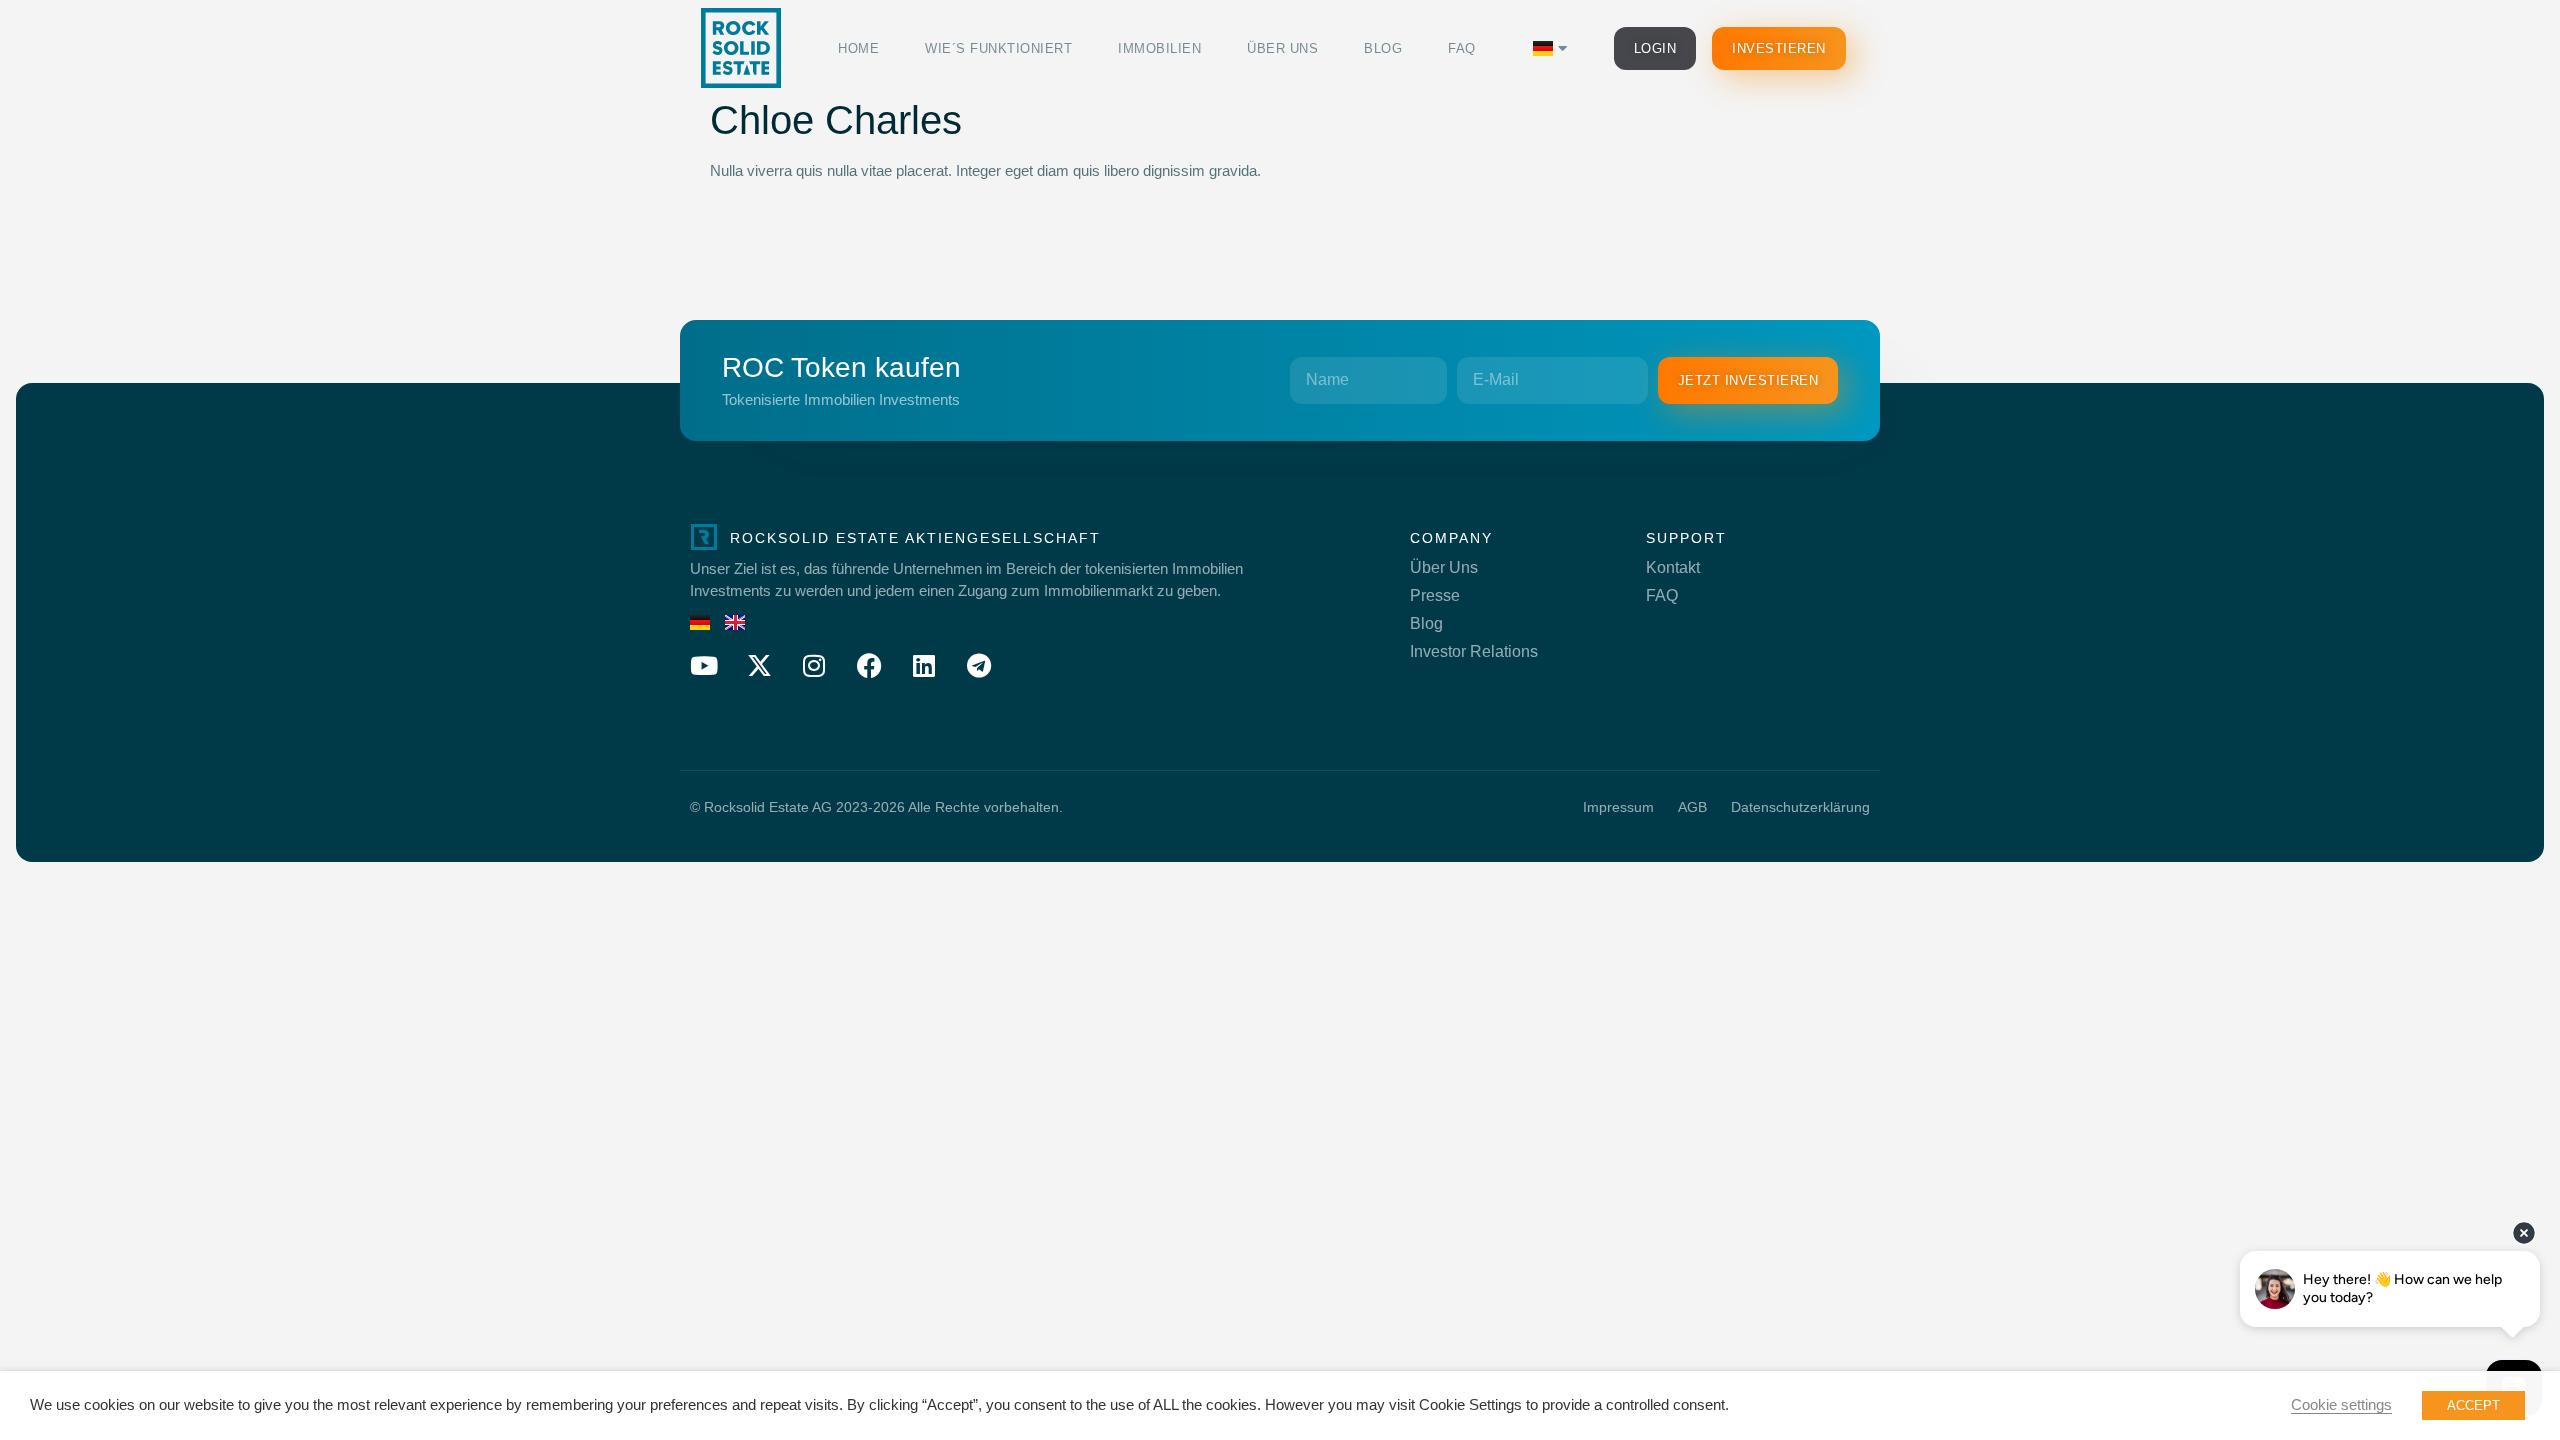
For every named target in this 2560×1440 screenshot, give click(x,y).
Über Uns (1282, 48)
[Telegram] (979, 665)
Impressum (1618, 807)
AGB (1692, 807)
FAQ (1462, 48)
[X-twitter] (759, 665)
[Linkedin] (924, 665)
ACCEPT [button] (2473, 1405)
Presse (1435, 595)
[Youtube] (704, 665)
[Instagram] (814, 665)
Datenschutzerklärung (1800, 807)
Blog (1383, 48)
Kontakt (1673, 567)
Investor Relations (1474, 651)
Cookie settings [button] (2341, 1405)
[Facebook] (869, 665)
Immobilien (1159, 48)
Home (858, 48)
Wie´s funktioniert (998, 48)
